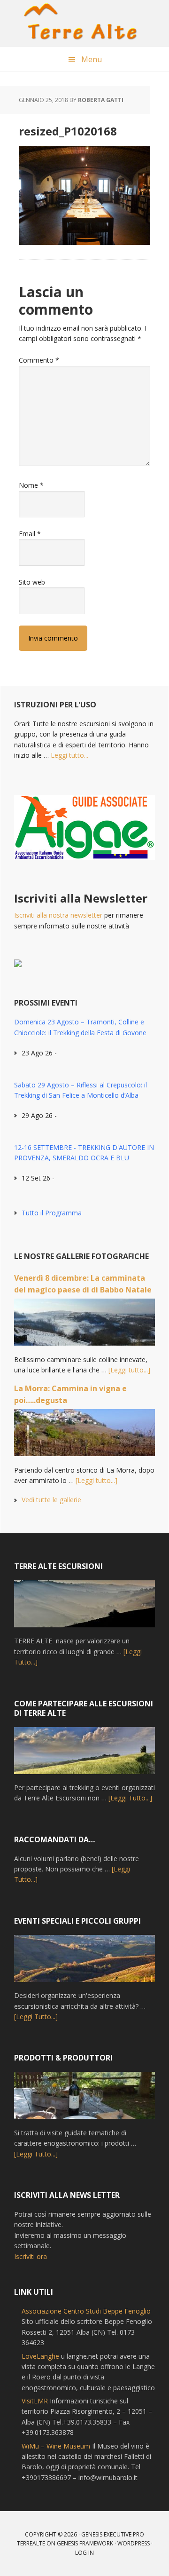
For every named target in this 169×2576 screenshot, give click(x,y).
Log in (84, 2553)
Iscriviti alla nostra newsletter (58, 915)
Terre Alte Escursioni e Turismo (84, 24)
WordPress (134, 2543)
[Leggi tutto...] (129, 1370)
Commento (39, 360)
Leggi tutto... (69, 755)
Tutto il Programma (52, 1213)
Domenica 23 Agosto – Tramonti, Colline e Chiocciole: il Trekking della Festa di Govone (80, 1027)
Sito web (32, 582)
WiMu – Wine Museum (56, 2446)
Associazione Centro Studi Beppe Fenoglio (86, 2311)
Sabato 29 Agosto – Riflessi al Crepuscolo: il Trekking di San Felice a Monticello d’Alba (81, 1090)
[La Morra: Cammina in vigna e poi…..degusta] (84, 1437)
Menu (92, 59)
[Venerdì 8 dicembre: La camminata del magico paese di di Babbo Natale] (84, 1326)
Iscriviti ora (31, 2256)
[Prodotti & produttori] (84, 2100)
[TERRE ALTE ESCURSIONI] (84, 1608)
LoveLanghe (40, 2356)
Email (30, 534)
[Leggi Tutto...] (130, 1798)
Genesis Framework (85, 2543)
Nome (31, 485)
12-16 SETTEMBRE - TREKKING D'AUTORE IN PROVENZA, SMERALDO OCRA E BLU (84, 1153)
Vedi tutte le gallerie (51, 1500)
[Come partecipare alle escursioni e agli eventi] (84, 1755)
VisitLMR (35, 2401)
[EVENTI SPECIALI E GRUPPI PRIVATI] (84, 1963)
